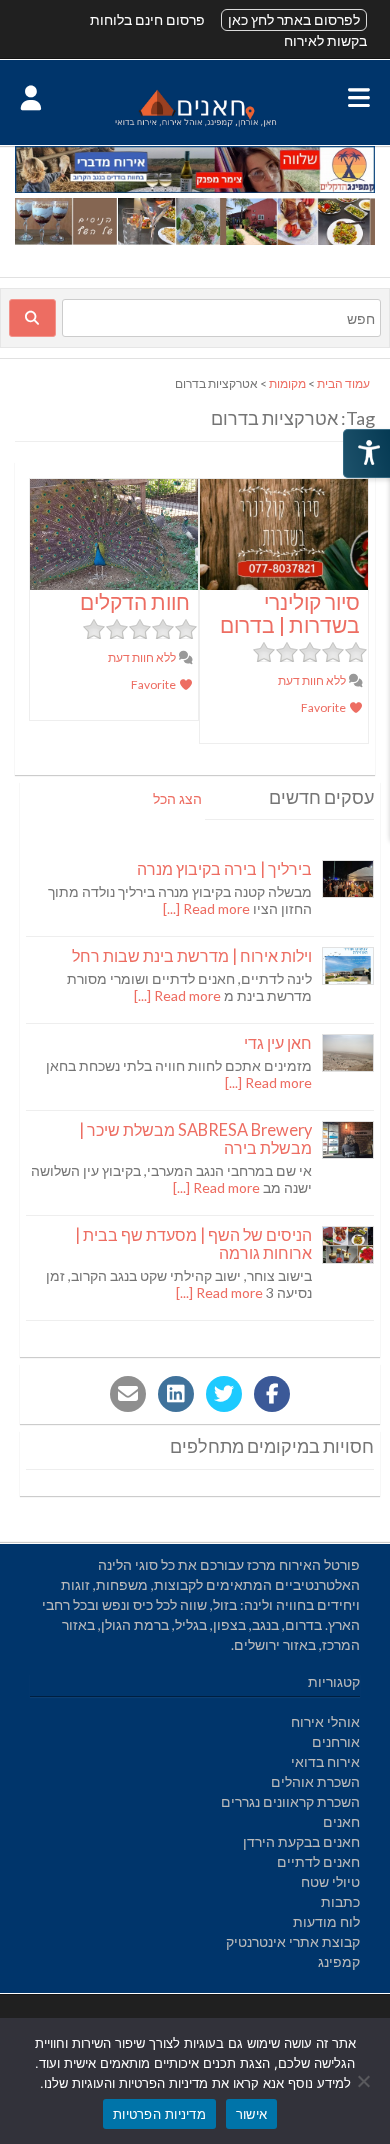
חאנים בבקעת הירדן (301, 1841)
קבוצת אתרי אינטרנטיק (293, 1941)
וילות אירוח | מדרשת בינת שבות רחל (192, 955)
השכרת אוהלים (315, 1781)
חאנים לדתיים (318, 1861)
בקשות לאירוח (325, 40)
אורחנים (336, 1741)
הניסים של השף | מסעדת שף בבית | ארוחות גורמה (193, 1243)
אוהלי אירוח (325, 1721)
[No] (365, 2081)
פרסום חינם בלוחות (147, 19)
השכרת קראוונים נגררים (290, 1801)
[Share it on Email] (128, 1394)
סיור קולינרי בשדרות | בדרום (290, 613)
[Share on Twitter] (224, 1394)
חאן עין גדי (278, 1042)
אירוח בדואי (325, 1761)
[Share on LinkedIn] (176, 1394)
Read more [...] (206, 908)
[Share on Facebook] (272, 1394)
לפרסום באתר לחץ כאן (294, 19)
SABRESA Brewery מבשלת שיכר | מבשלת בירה (195, 1138)
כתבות (340, 1901)
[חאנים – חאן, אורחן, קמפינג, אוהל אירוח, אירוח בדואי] (195, 125)
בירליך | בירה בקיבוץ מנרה (224, 868)
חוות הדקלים (135, 601)
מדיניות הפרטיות (159, 2114)
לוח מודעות (326, 1921)
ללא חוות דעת (313, 680)
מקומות (287, 383)
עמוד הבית (343, 383)
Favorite (324, 707)
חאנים (341, 1821)
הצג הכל (177, 798)
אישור (251, 2114)
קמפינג (339, 1961)
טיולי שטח (330, 1881)
